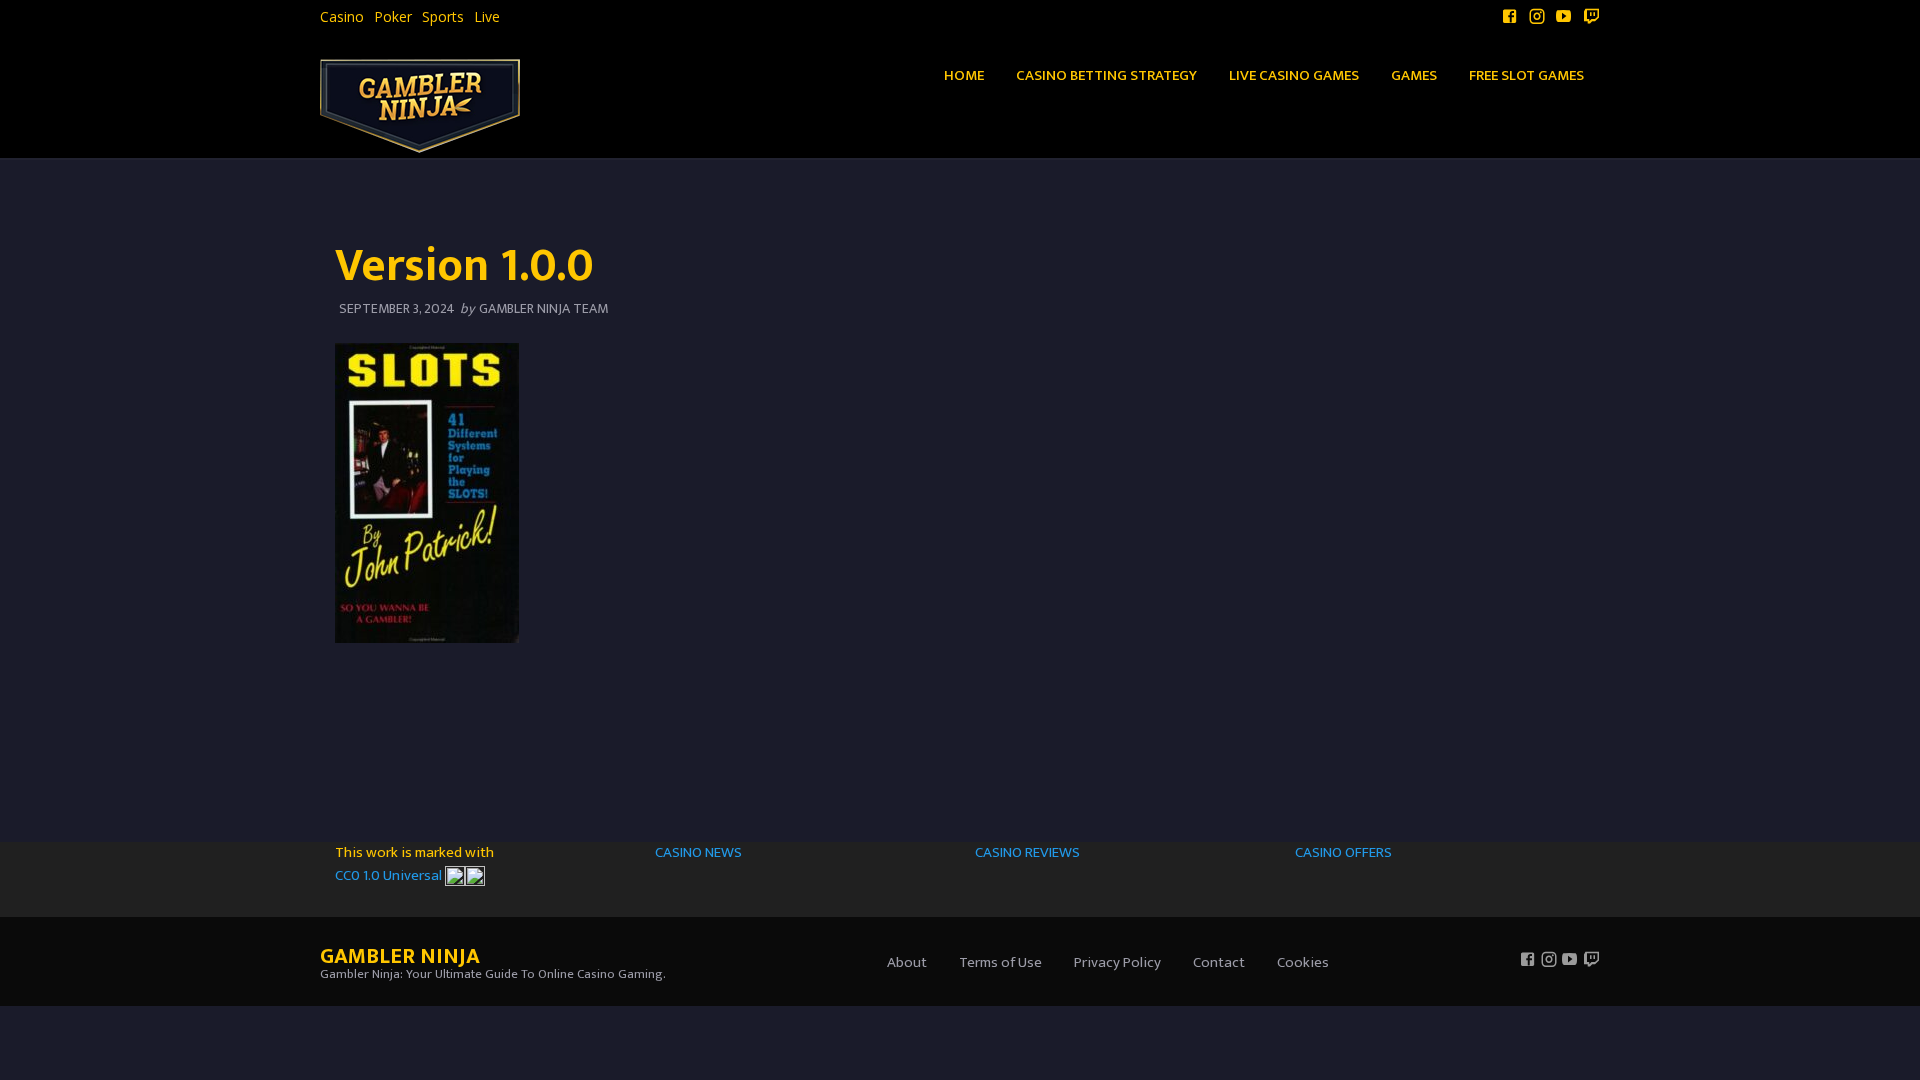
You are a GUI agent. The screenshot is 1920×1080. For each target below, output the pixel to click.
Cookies (1303, 962)
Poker (393, 17)
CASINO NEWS (698, 852)
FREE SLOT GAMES (1526, 75)
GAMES (1414, 75)
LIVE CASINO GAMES (1294, 75)
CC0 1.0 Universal (390, 875)
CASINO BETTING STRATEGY (1106, 75)
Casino (342, 17)
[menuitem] (342, 17)
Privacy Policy (1117, 962)
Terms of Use (1000, 962)
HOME (964, 75)
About (907, 962)
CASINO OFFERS (1343, 852)
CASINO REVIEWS (1027, 852)
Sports (443, 17)
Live (487, 17)
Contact (1219, 962)
